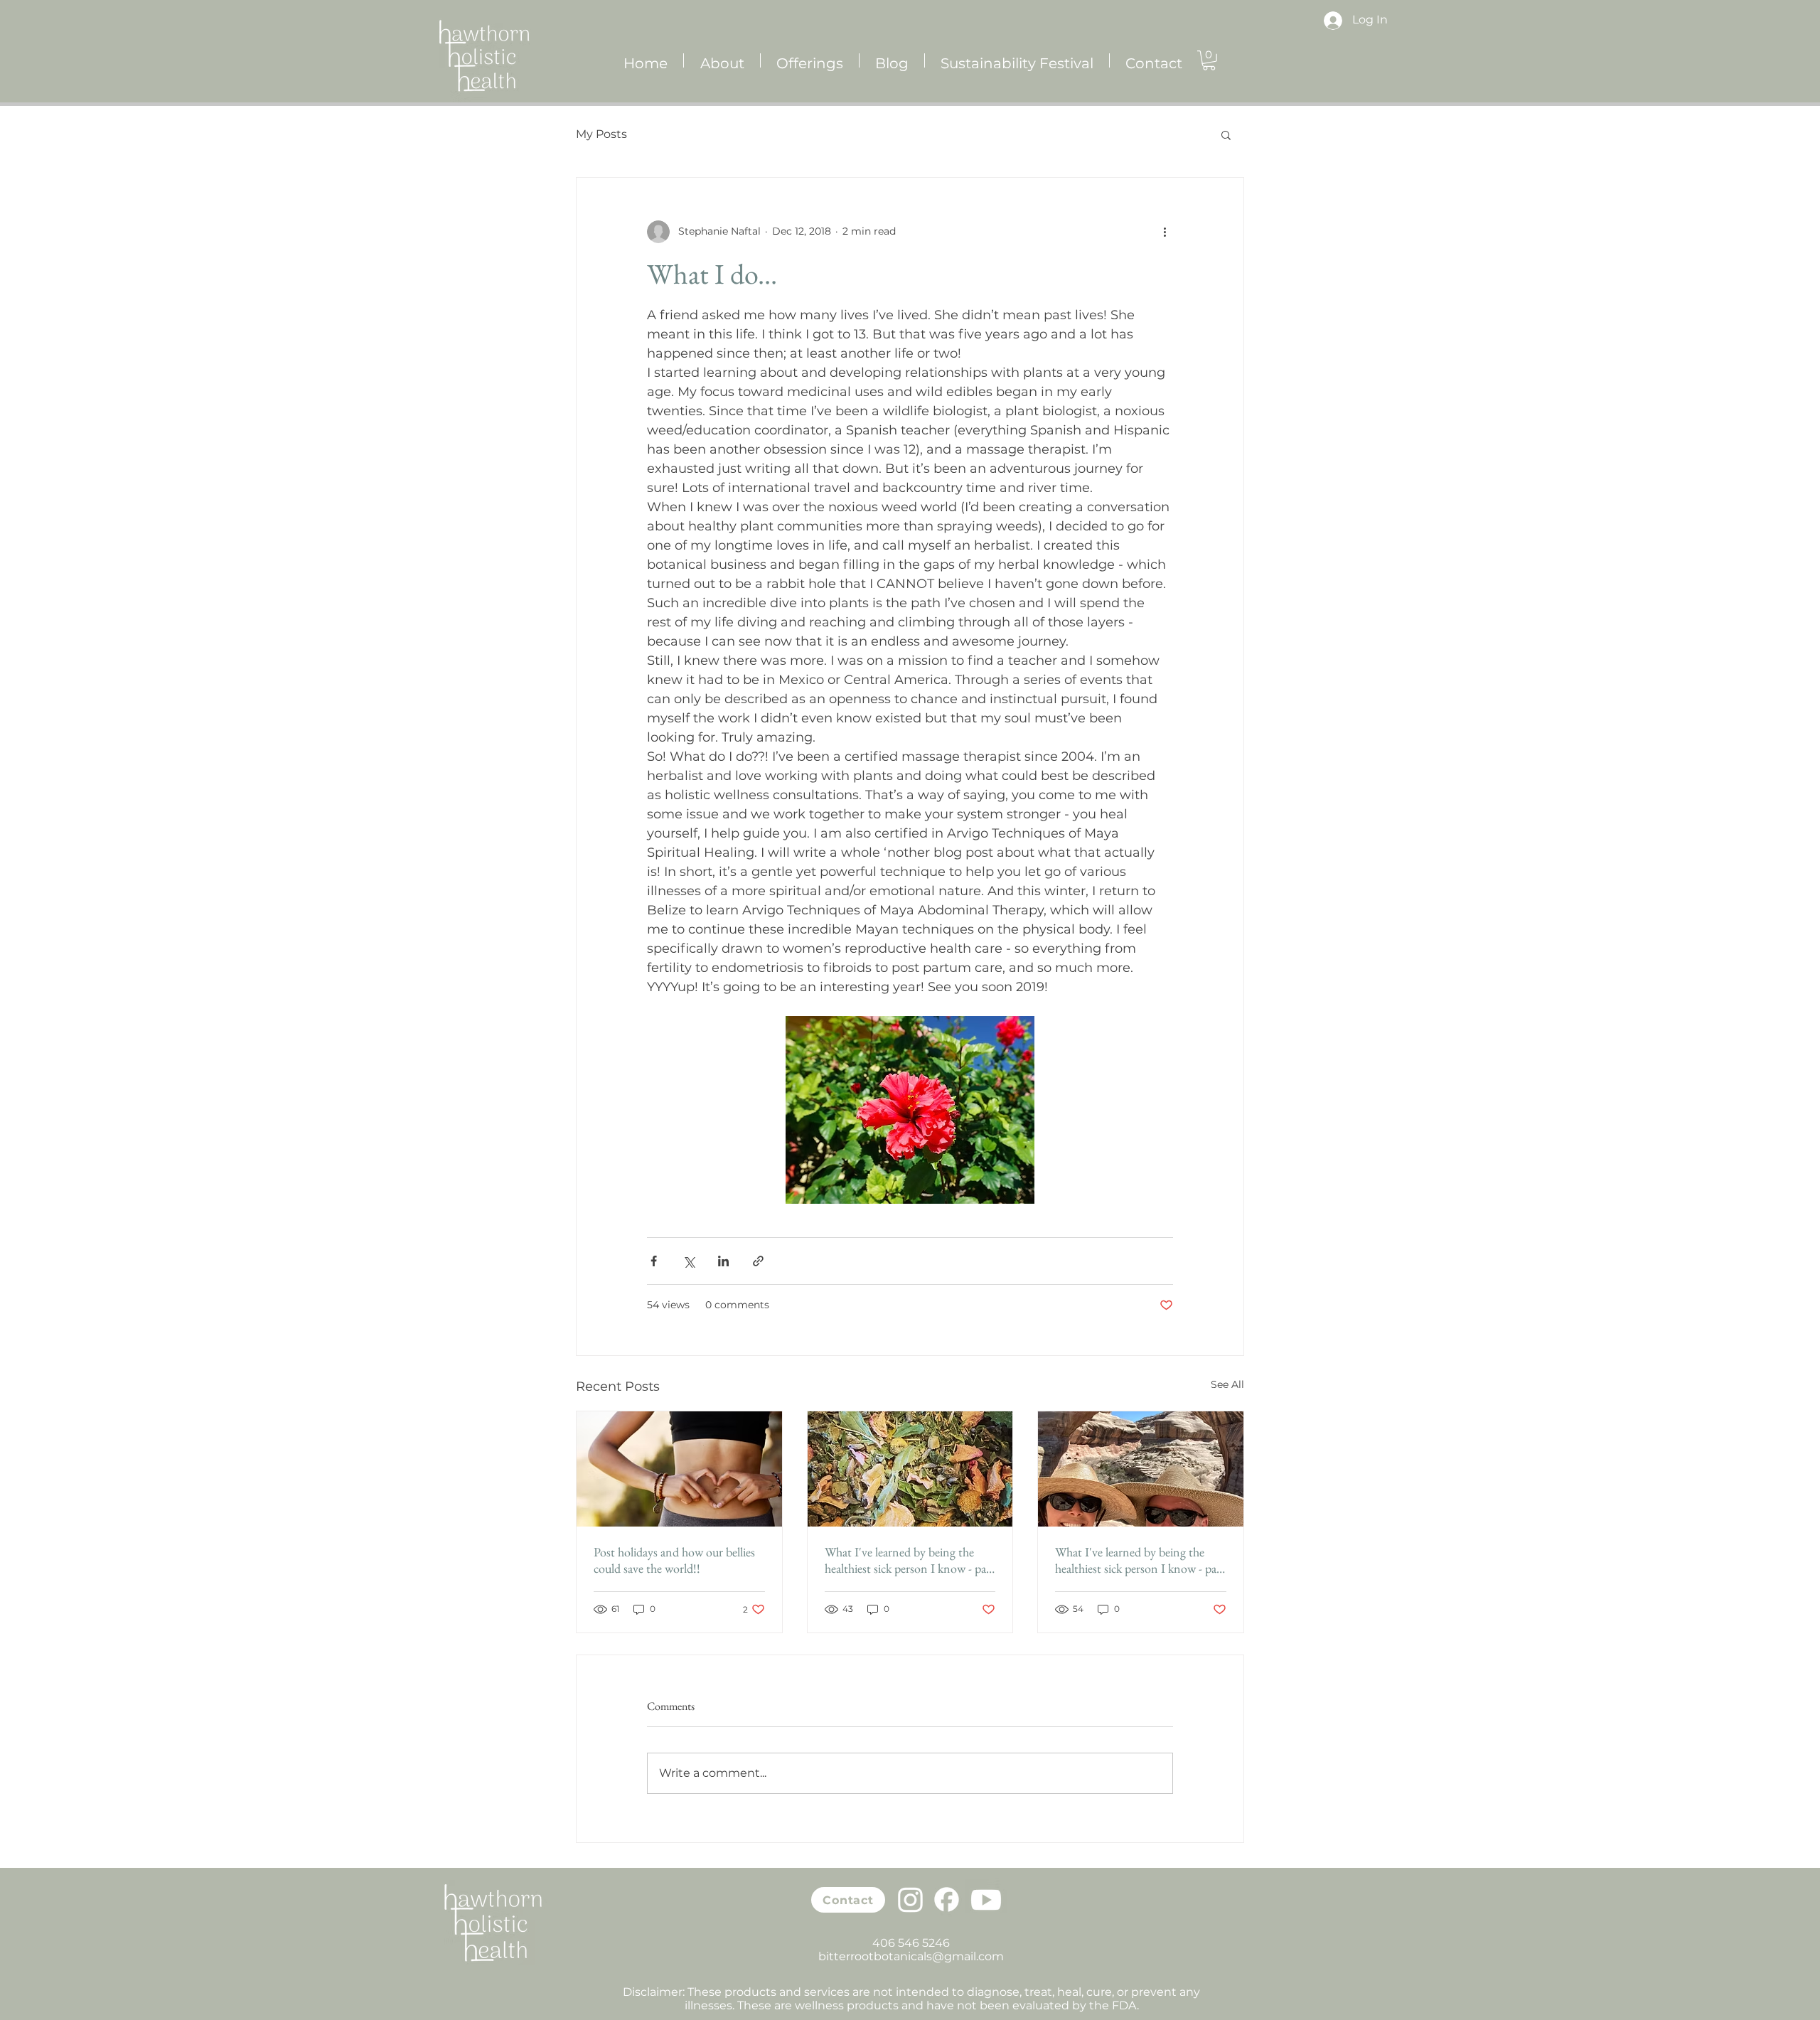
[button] (1209, 60)
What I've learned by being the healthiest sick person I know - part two (1140, 1560)
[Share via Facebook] (654, 1261)
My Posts (601, 134)
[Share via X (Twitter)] (689, 1261)
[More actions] (1165, 232)
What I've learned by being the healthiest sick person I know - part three (910, 1560)
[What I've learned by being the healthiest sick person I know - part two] (1141, 1469)
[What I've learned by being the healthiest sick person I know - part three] (910, 1469)
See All (1227, 1384)
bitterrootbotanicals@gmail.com (911, 1956)
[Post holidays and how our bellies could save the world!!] (679, 1469)
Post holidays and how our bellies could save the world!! (674, 1560)
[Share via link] (758, 1261)
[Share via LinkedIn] (723, 1261)
